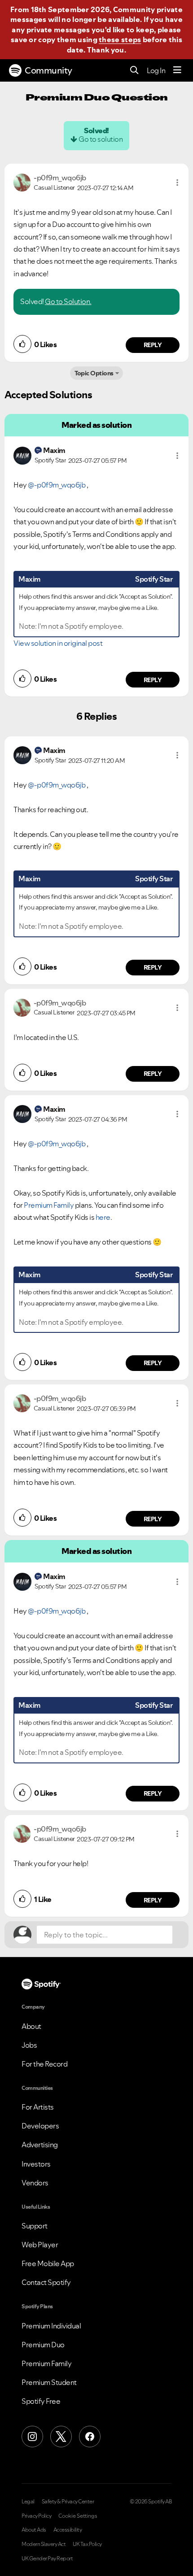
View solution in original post (58, 643)
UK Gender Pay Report (47, 2559)
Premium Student (49, 2382)
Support (35, 2226)
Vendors (35, 2183)
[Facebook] (90, 2437)
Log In (156, 70)
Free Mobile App (48, 2263)
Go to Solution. (68, 301)
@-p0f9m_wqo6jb (57, 485)
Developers (40, 2126)
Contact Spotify (46, 2282)
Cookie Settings (78, 2516)
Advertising (40, 2145)
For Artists (38, 2107)
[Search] (134, 71)
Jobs (29, 2045)
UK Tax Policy (87, 2544)
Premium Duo (43, 2345)
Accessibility (68, 2530)
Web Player (40, 2245)
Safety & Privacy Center (68, 2502)
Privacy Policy (36, 2516)
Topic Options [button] (94, 373)
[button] (177, 183)
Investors (36, 2164)
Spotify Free (41, 2401)
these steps (120, 39)
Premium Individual (51, 2326)
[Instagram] (32, 2437)
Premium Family (49, 1205)
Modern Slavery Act (44, 2544)
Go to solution (101, 139)
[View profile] (22, 182)
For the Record (44, 2064)
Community (48, 70)
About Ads (34, 2530)
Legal (28, 2502)
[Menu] (177, 70)
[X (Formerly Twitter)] (61, 2437)
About (31, 2026)
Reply (153, 345)
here (103, 1217)
